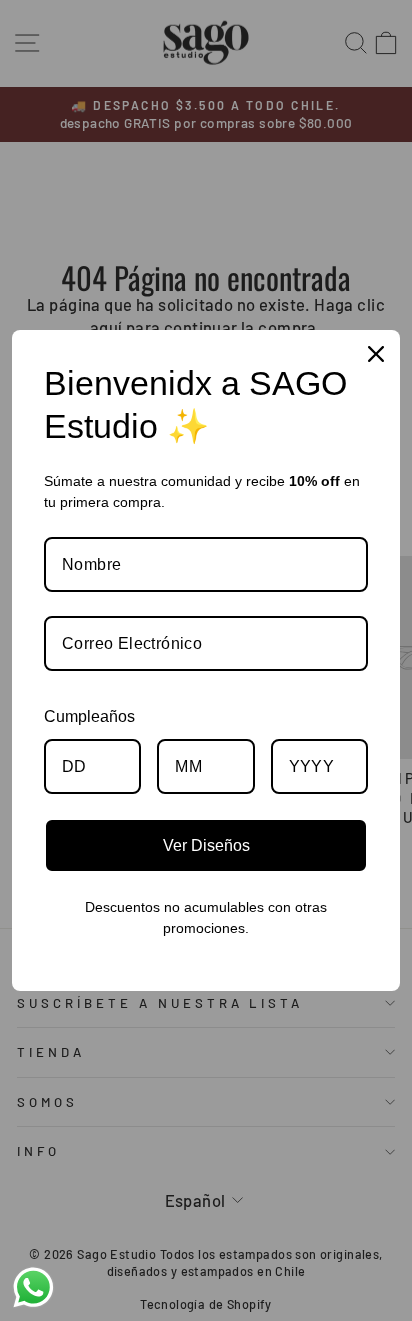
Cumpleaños (89, 716)
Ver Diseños (206, 845)
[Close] (376, 354)
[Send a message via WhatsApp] (33, 1287)
